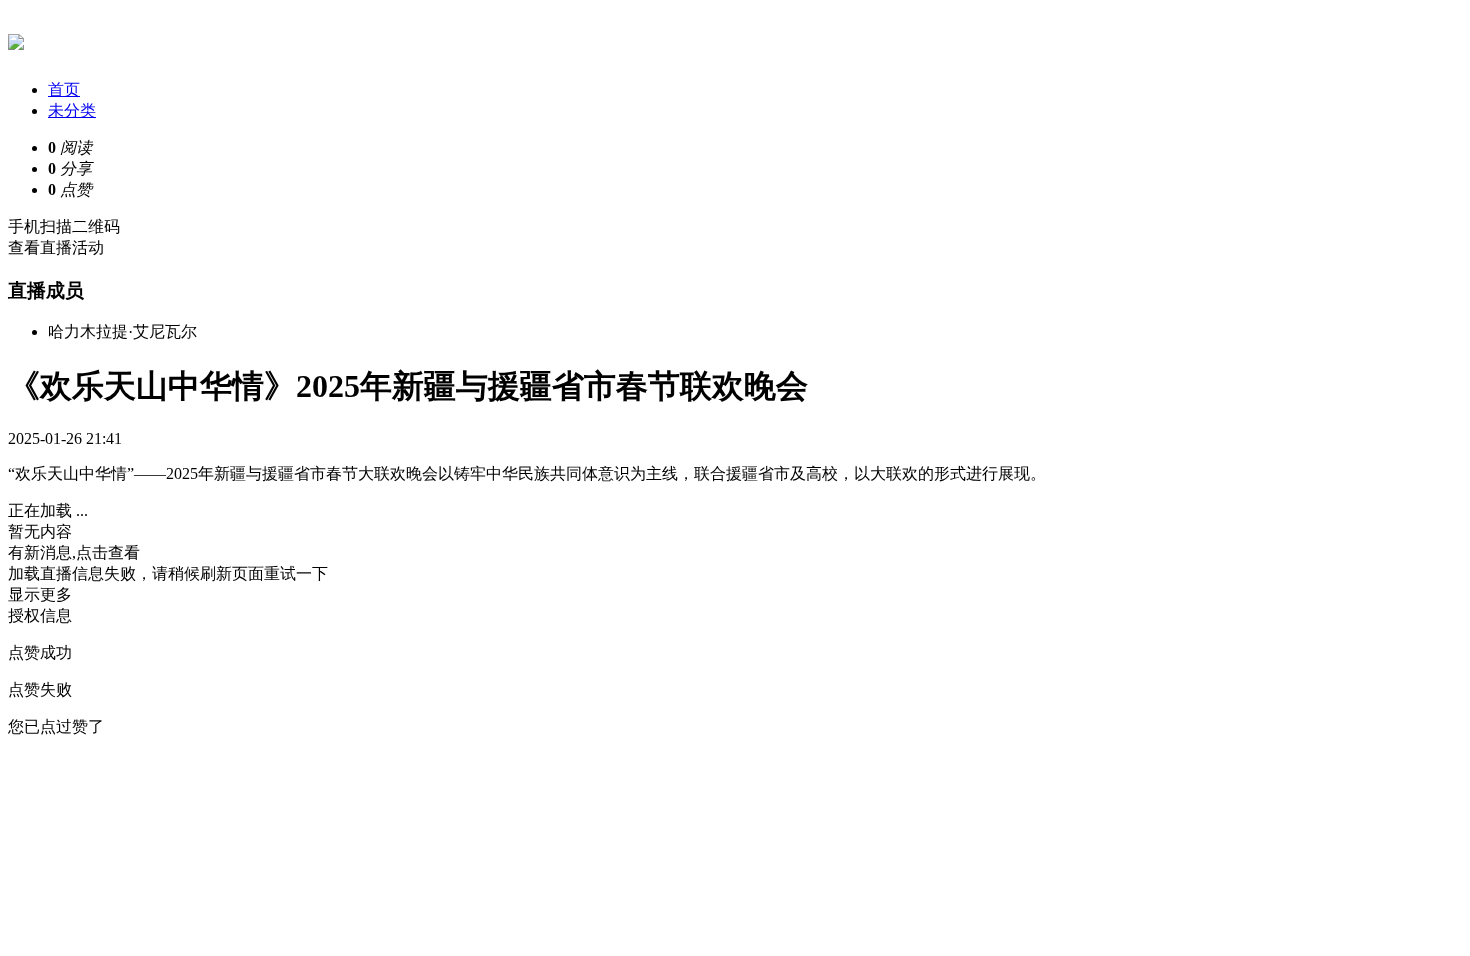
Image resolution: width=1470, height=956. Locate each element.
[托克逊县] (16, 39)
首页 (64, 89)
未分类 (72, 110)
